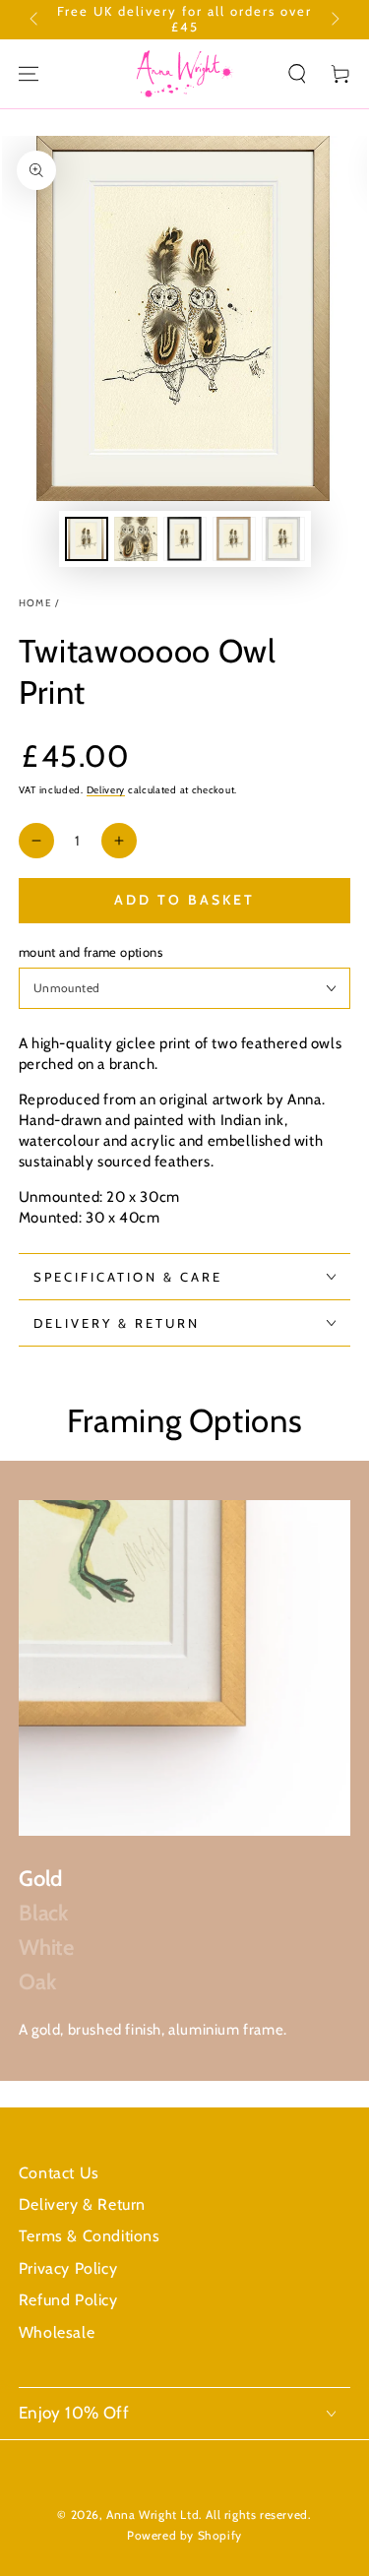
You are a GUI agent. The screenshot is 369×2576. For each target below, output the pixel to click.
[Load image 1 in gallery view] (87, 539)
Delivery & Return (82, 2204)
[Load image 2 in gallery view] (136, 539)
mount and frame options (91, 952)
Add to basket (184, 900)
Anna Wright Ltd (153, 2514)
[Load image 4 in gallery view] (234, 539)
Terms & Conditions (90, 2236)
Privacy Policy (68, 2268)
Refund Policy (68, 2300)
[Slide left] (35, 20)
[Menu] (29, 74)
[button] (297, 74)
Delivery (106, 790)
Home (35, 603)
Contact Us (59, 2173)
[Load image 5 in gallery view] (283, 539)
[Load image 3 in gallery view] (185, 539)
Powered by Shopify (184, 2535)
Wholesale (57, 2332)
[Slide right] (334, 20)
